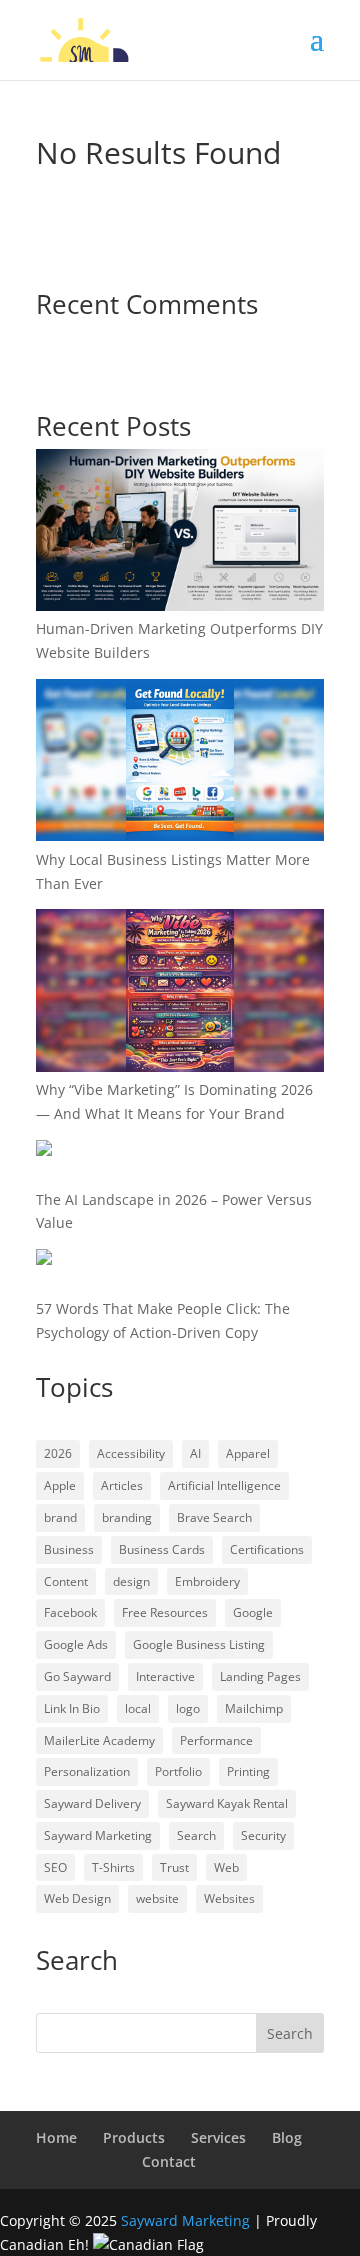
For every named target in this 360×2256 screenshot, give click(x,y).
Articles (122, 1485)
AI (195, 1453)
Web (226, 1867)
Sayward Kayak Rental (227, 1803)
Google (253, 1612)
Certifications (267, 1549)
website (157, 1898)
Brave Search (214, 1517)
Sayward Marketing (98, 1835)
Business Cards (162, 1549)
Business (69, 1549)
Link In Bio (72, 1708)
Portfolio (178, 1771)
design (131, 1581)
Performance (216, 1740)
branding (127, 1517)
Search (196, 1835)
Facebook (70, 1612)
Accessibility (131, 1453)
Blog (287, 2137)
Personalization (87, 1771)
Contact (169, 2161)
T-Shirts (113, 1867)
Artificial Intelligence (224, 1485)
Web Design (77, 1898)
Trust (174, 1867)
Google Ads (76, 1644)
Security (263, 1835)
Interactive (165, 1676)
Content (66, 1581)
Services (218, 2137)
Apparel (248, 1453)
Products (134, 2137)
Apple (60, 1485)
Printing (248, 1771)
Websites (229, 1898)
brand (60, 1517)
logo (188, 1708)
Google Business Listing (199, 1644)
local (138, 1708)
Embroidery (207, 1581)
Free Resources (165, 1612)
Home (56, 2137)
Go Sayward (77, 1676)
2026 (58, 1453)
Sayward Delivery (92, 1803)
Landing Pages (260, 1676)
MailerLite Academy (99, 1740)
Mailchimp (254, 1708)
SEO (55, 1867)
